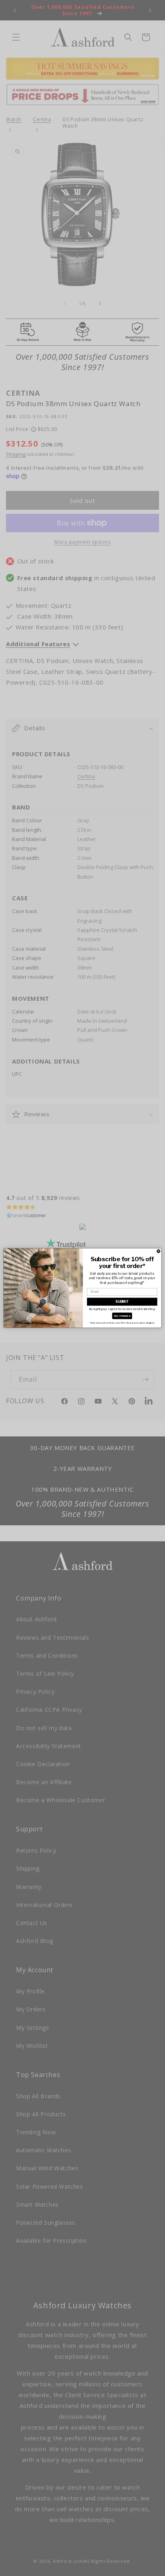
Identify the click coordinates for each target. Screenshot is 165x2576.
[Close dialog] (159, 1251)
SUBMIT (122, 1302)
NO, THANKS (122, 1316)
